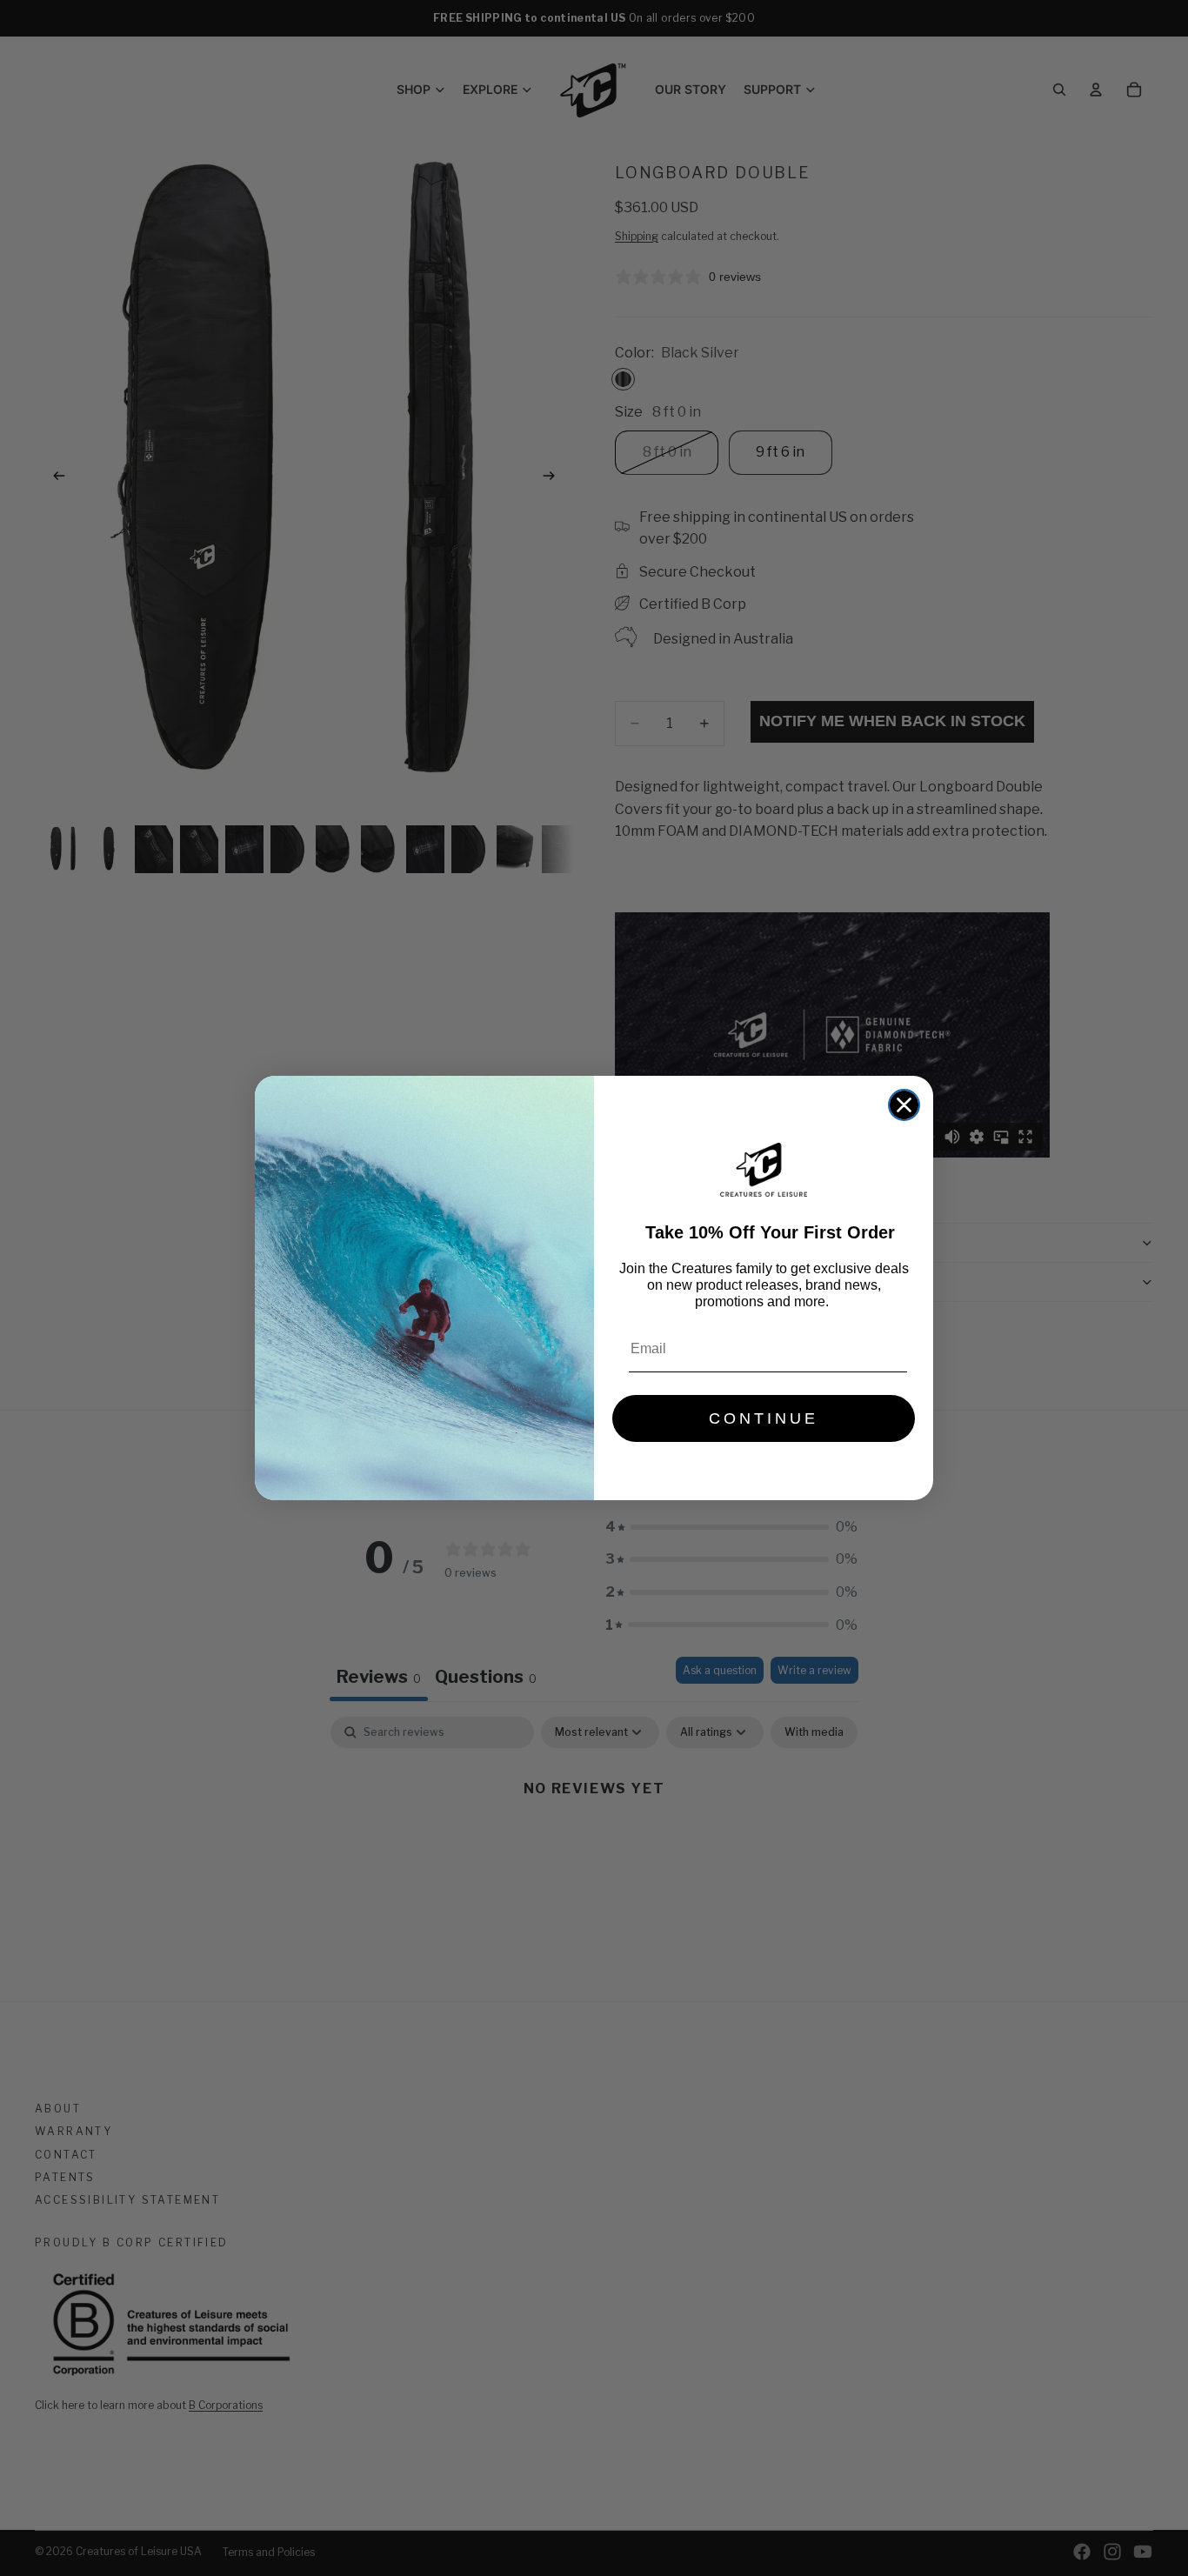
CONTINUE (764, 1418)
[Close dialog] (904, 1105)
